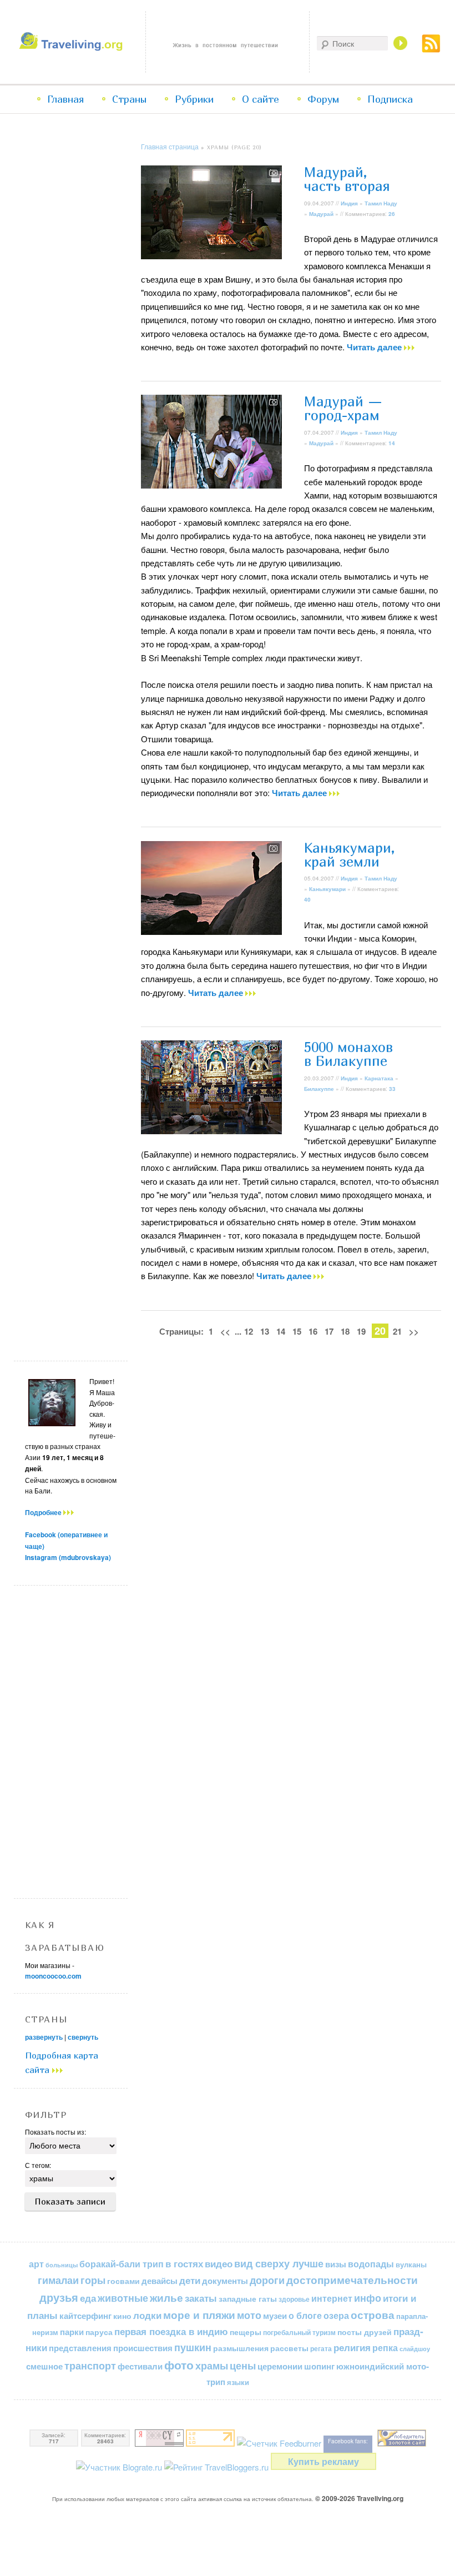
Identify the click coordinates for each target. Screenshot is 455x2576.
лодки (147, 2315)
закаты (201, 2298)
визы (336, 2264)
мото (249, 2315)
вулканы (411, 2264)
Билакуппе (319, 1089)
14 (392, 443)
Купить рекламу (323, 2461)
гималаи (58, 2280)
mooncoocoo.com (53, 1976)
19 (361, 1331)
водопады (371, 2264)
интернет (332, 2298)
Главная (65, 99)
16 (313, 1331)
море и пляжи (199, 2315)
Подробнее (44, 1512)
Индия (349, 203)
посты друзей (365, 2332)
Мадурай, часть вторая (347, 179)
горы (93, 2280)
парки (72, 2332)
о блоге (305, 2315)
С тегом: (38, 2165)
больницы (62, 2265)
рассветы (289, 2348)
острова (373, 2315)
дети (190, 2280)
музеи (275, 2316)
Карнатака (379, 1078)
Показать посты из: (55, 2132)
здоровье (294, 2299)
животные (123, 2298)
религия (352, 2347)
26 (392, 214)
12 (249, 1331)
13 (265, 1331)
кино (122, 2316)
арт (36, 2264)
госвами (123, 2281)
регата (321, 2348)
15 (297, 1331)
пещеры (246, 2332)
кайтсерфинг (85, 2316)
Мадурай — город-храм (343, 408)
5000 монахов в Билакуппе (348, 1054)
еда (88, 2298)
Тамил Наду (381, 203)
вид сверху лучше (279, 2263)
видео (219, 2263)
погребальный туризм (299, 2332)
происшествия (143, 2348)
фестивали (140, 2366)
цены (243, 2365)
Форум (323, 99)
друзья (59, 2297)
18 (345, 1331)
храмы (212, 2365)
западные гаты (248, 2299)
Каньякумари (327, 889)
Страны (129, 99)
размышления (241, 2348)
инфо (368, 2298)
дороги (267, 2280)
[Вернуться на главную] (73, 47)
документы (225, 2281)
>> (414, 1331)
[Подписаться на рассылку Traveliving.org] (431, 49)
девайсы (160, 2281)
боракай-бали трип (122, 2264)
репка (385, 2348)
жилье (166, 2298)
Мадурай (321, 214)
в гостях (184, 2263)
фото (179, 2365)
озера (336, 2315)
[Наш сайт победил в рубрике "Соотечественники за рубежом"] (402, 2443)
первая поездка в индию (171, 2331)
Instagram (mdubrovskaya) (68, 1557)
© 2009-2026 (359, 2498)
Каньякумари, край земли (350, 855)
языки (238, 2382)
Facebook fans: (348, 2441)
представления (80, 2348)
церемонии (280, 2366)
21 (397, 1331)
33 (392, 1089)
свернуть (83, 2037)
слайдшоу (415, 2349)
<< (225, 1331)
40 (307, 899)
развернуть (44, 2037)
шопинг (319, 2366)
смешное (44, 2366)
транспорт (90, 2366)
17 (329, 1331)
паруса (99, 2332)
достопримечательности (352, 2280)
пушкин (193, 2347)
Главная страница (170, 146)
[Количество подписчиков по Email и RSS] (279, 2443)
